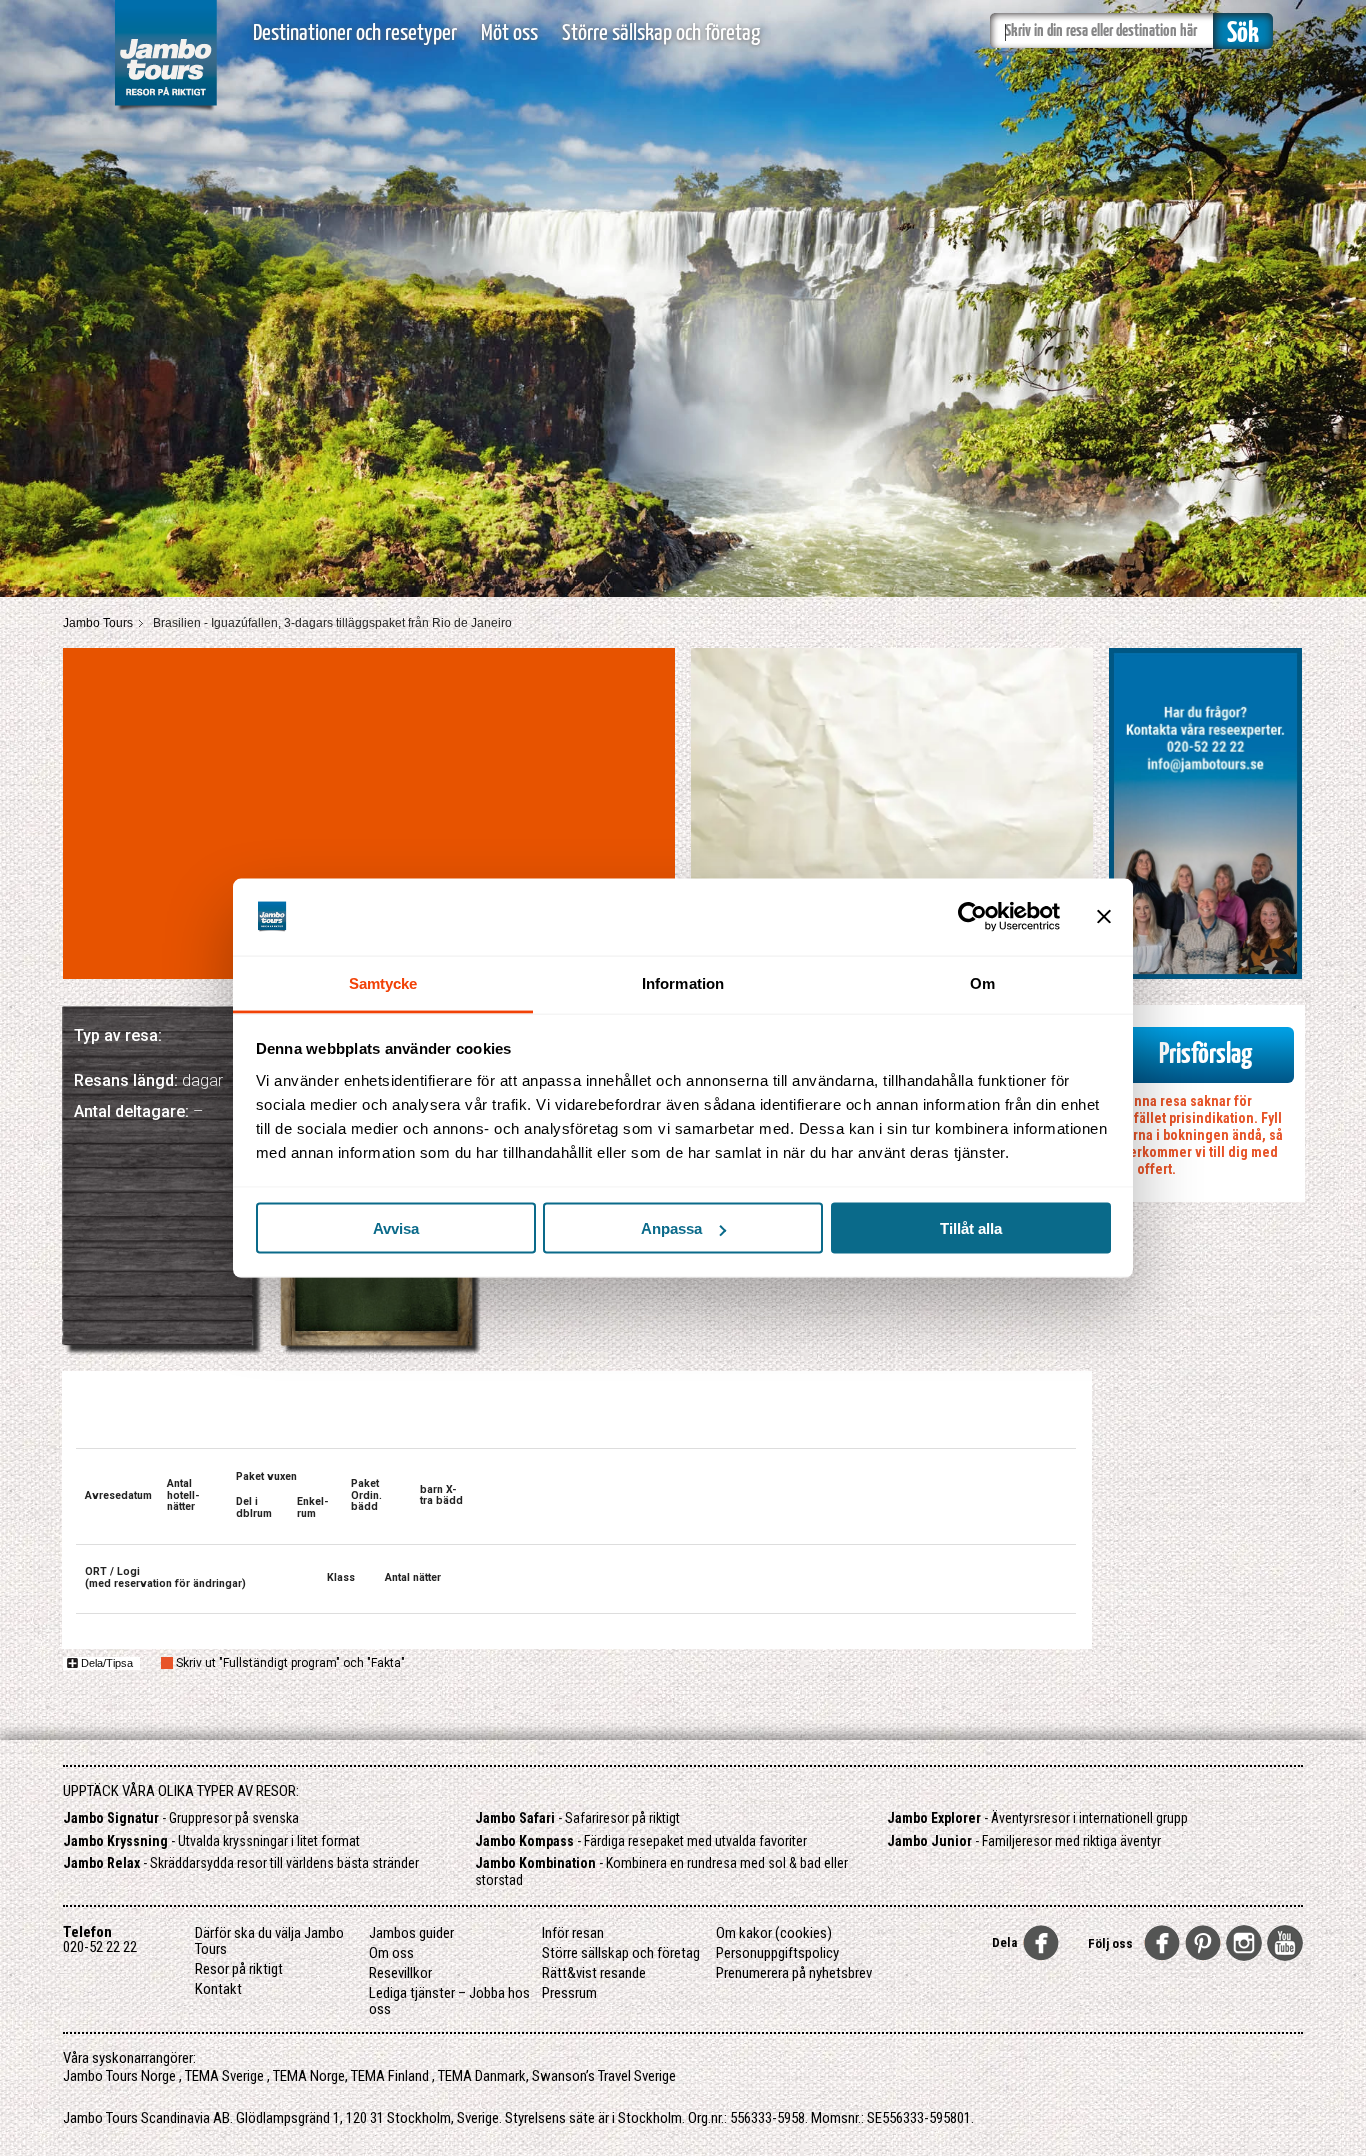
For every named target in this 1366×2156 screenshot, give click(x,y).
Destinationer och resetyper (355, 33)
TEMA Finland (390, 2076)
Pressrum (569, 1993)
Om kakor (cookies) (774, 1933)
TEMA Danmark (482, 2076)
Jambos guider (411, 1933)
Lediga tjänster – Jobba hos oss (449, 2001)
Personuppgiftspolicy (777, 1953)
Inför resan (573, 1933)
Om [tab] (982, 982)
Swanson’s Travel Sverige (604, 2076)
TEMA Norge (309, 2076)
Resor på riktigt (239, 1969)
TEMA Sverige (224, 2076)
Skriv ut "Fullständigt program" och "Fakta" (290, 1663)
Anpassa (671, 1228)
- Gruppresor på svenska (181, 1818)
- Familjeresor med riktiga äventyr (1024, 1841)
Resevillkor (400, 1973)
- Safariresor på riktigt (577, 1818)
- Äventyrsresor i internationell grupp (1037, 1818)
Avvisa (396, 1228)
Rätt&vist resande (594, 1973)
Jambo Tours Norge (119, 2076)
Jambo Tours (98, 623)
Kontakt (218, 1989)
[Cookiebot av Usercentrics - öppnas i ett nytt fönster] (972, 917)
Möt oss (509, 33)
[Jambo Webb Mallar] (165, 109)
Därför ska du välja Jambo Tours (269, 1941)
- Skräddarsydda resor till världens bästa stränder (241, 1863)
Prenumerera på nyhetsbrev (794, 1973)
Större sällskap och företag (661, 33)
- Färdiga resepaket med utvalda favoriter (641, 1841)
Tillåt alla (971, 1228)
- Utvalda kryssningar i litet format (211, 1841)
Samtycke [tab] (383, 982)
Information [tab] (683, 982)
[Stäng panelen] (1104, 917)
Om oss (391, 1953)
